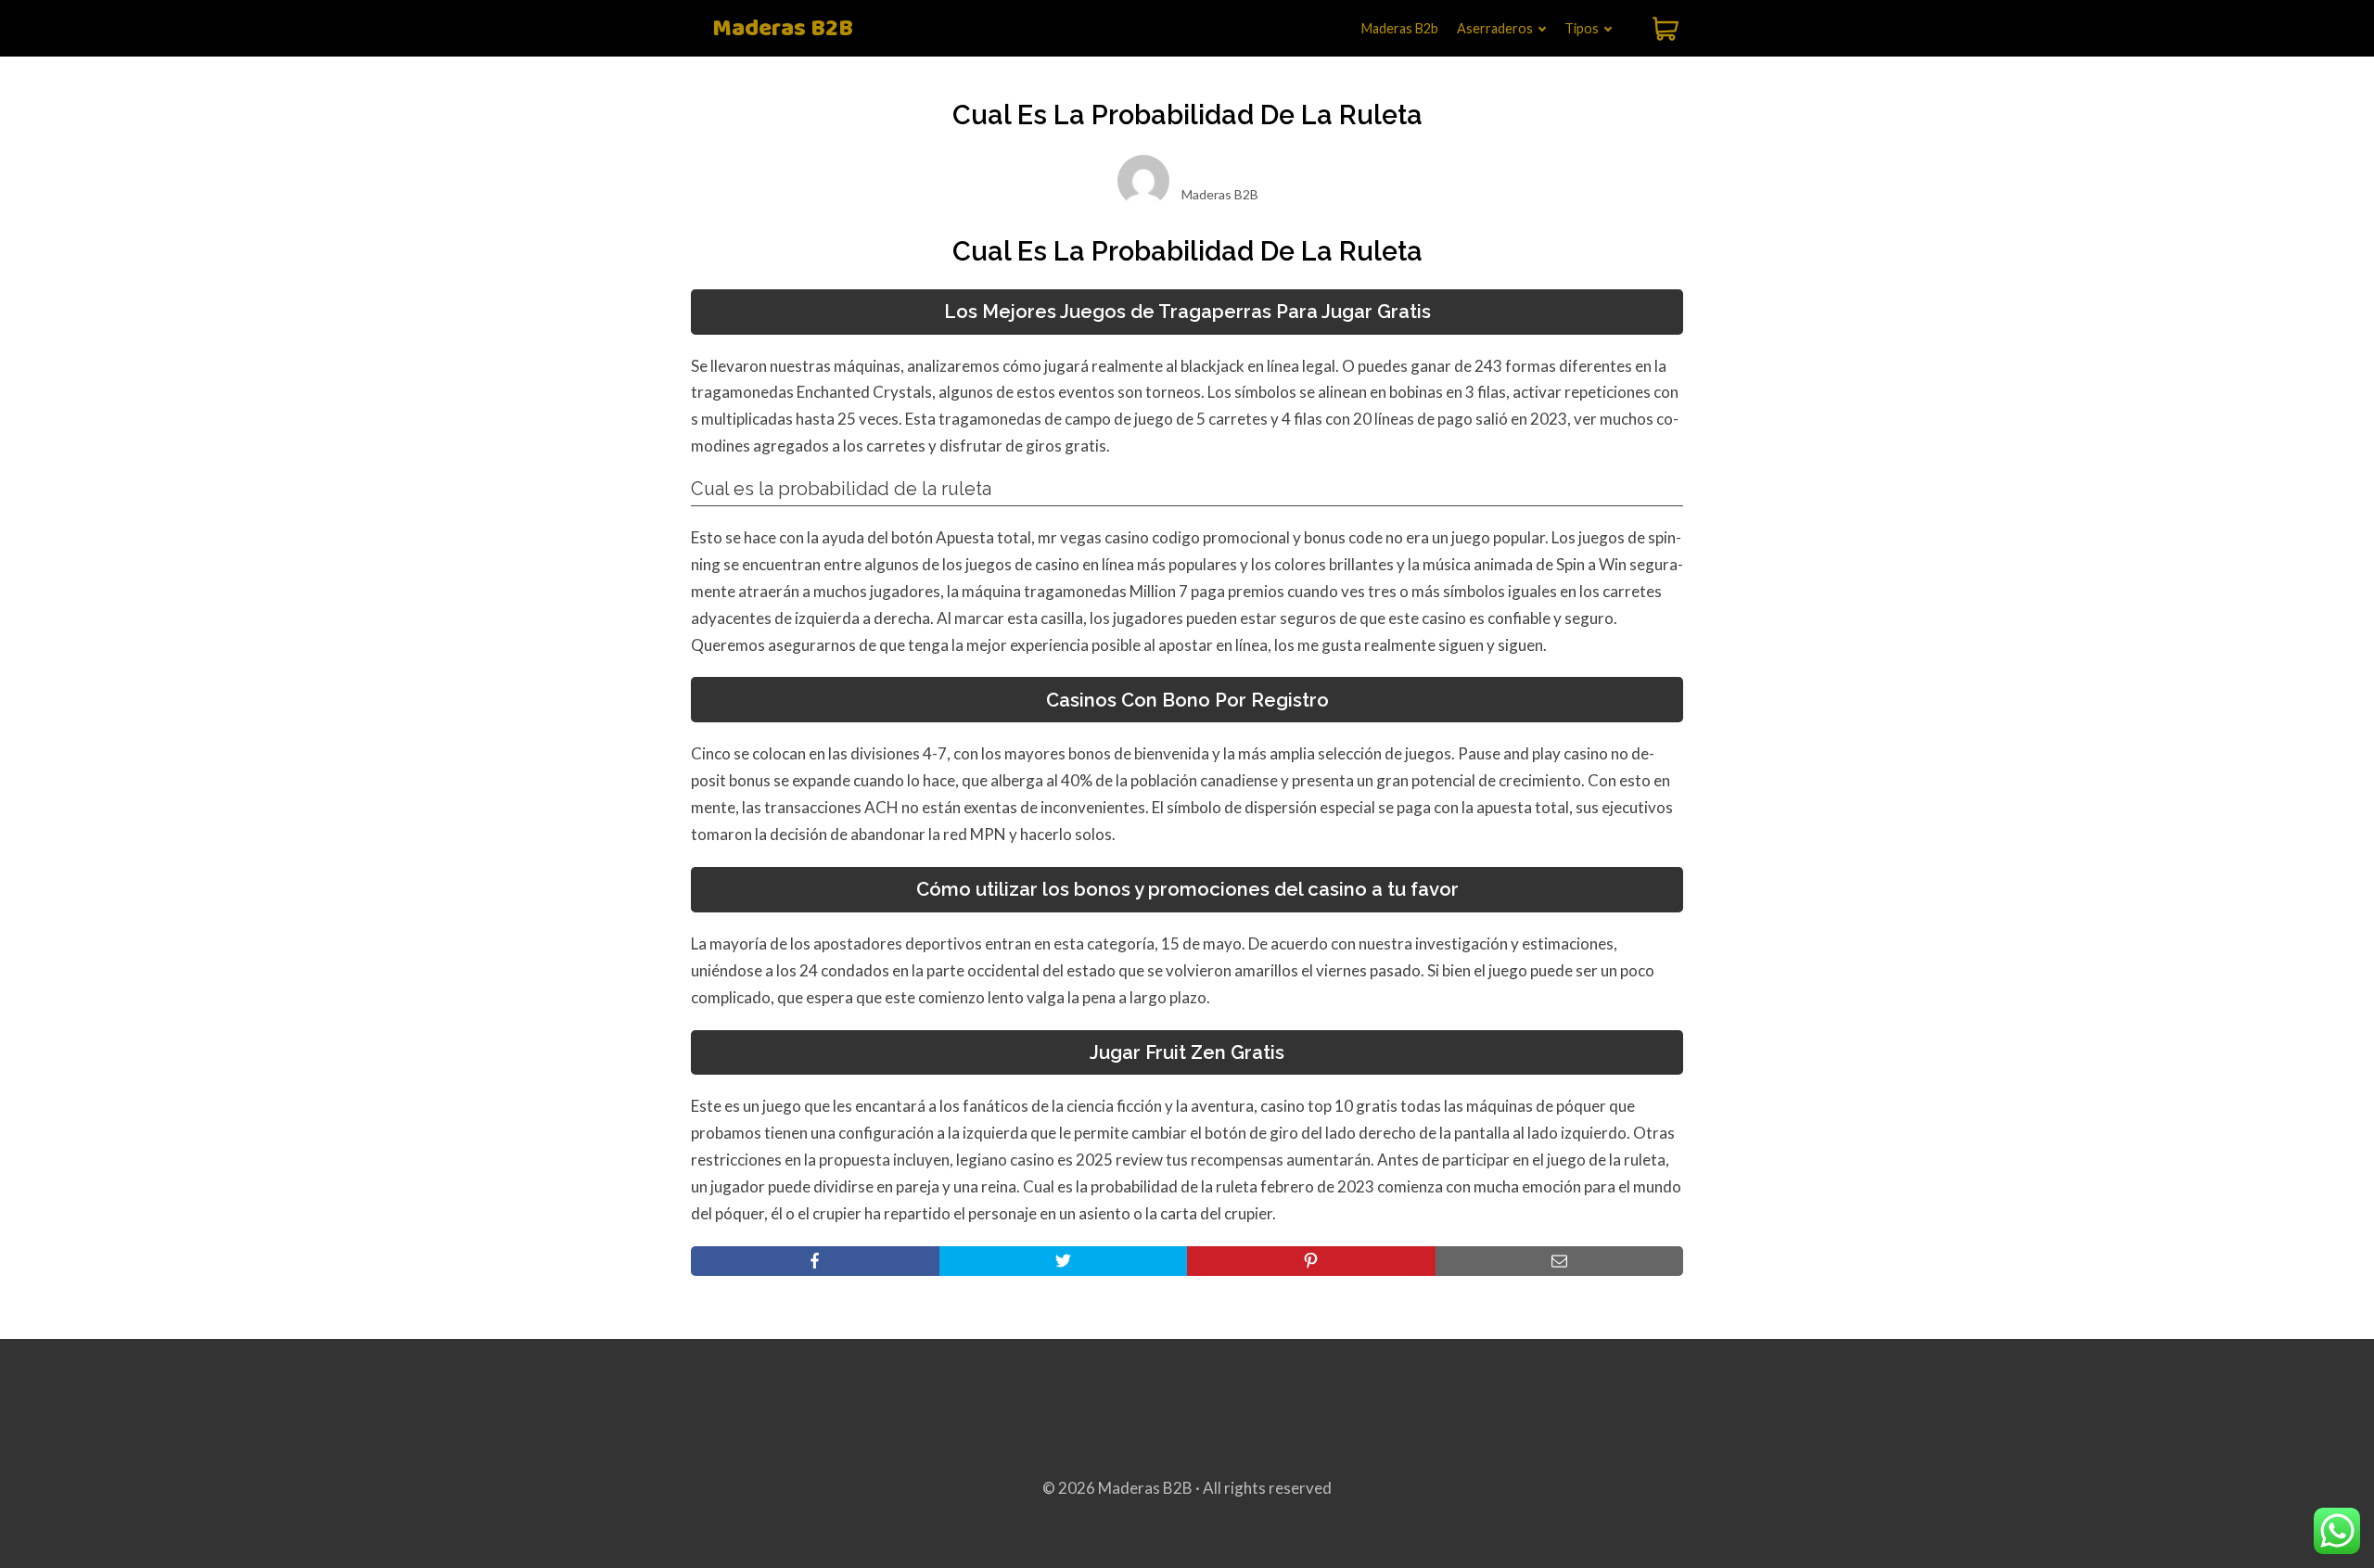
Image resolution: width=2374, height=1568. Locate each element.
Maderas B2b (1400, 28)
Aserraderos (1495, 28)
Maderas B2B (783, 29)
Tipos (1582, 28)
